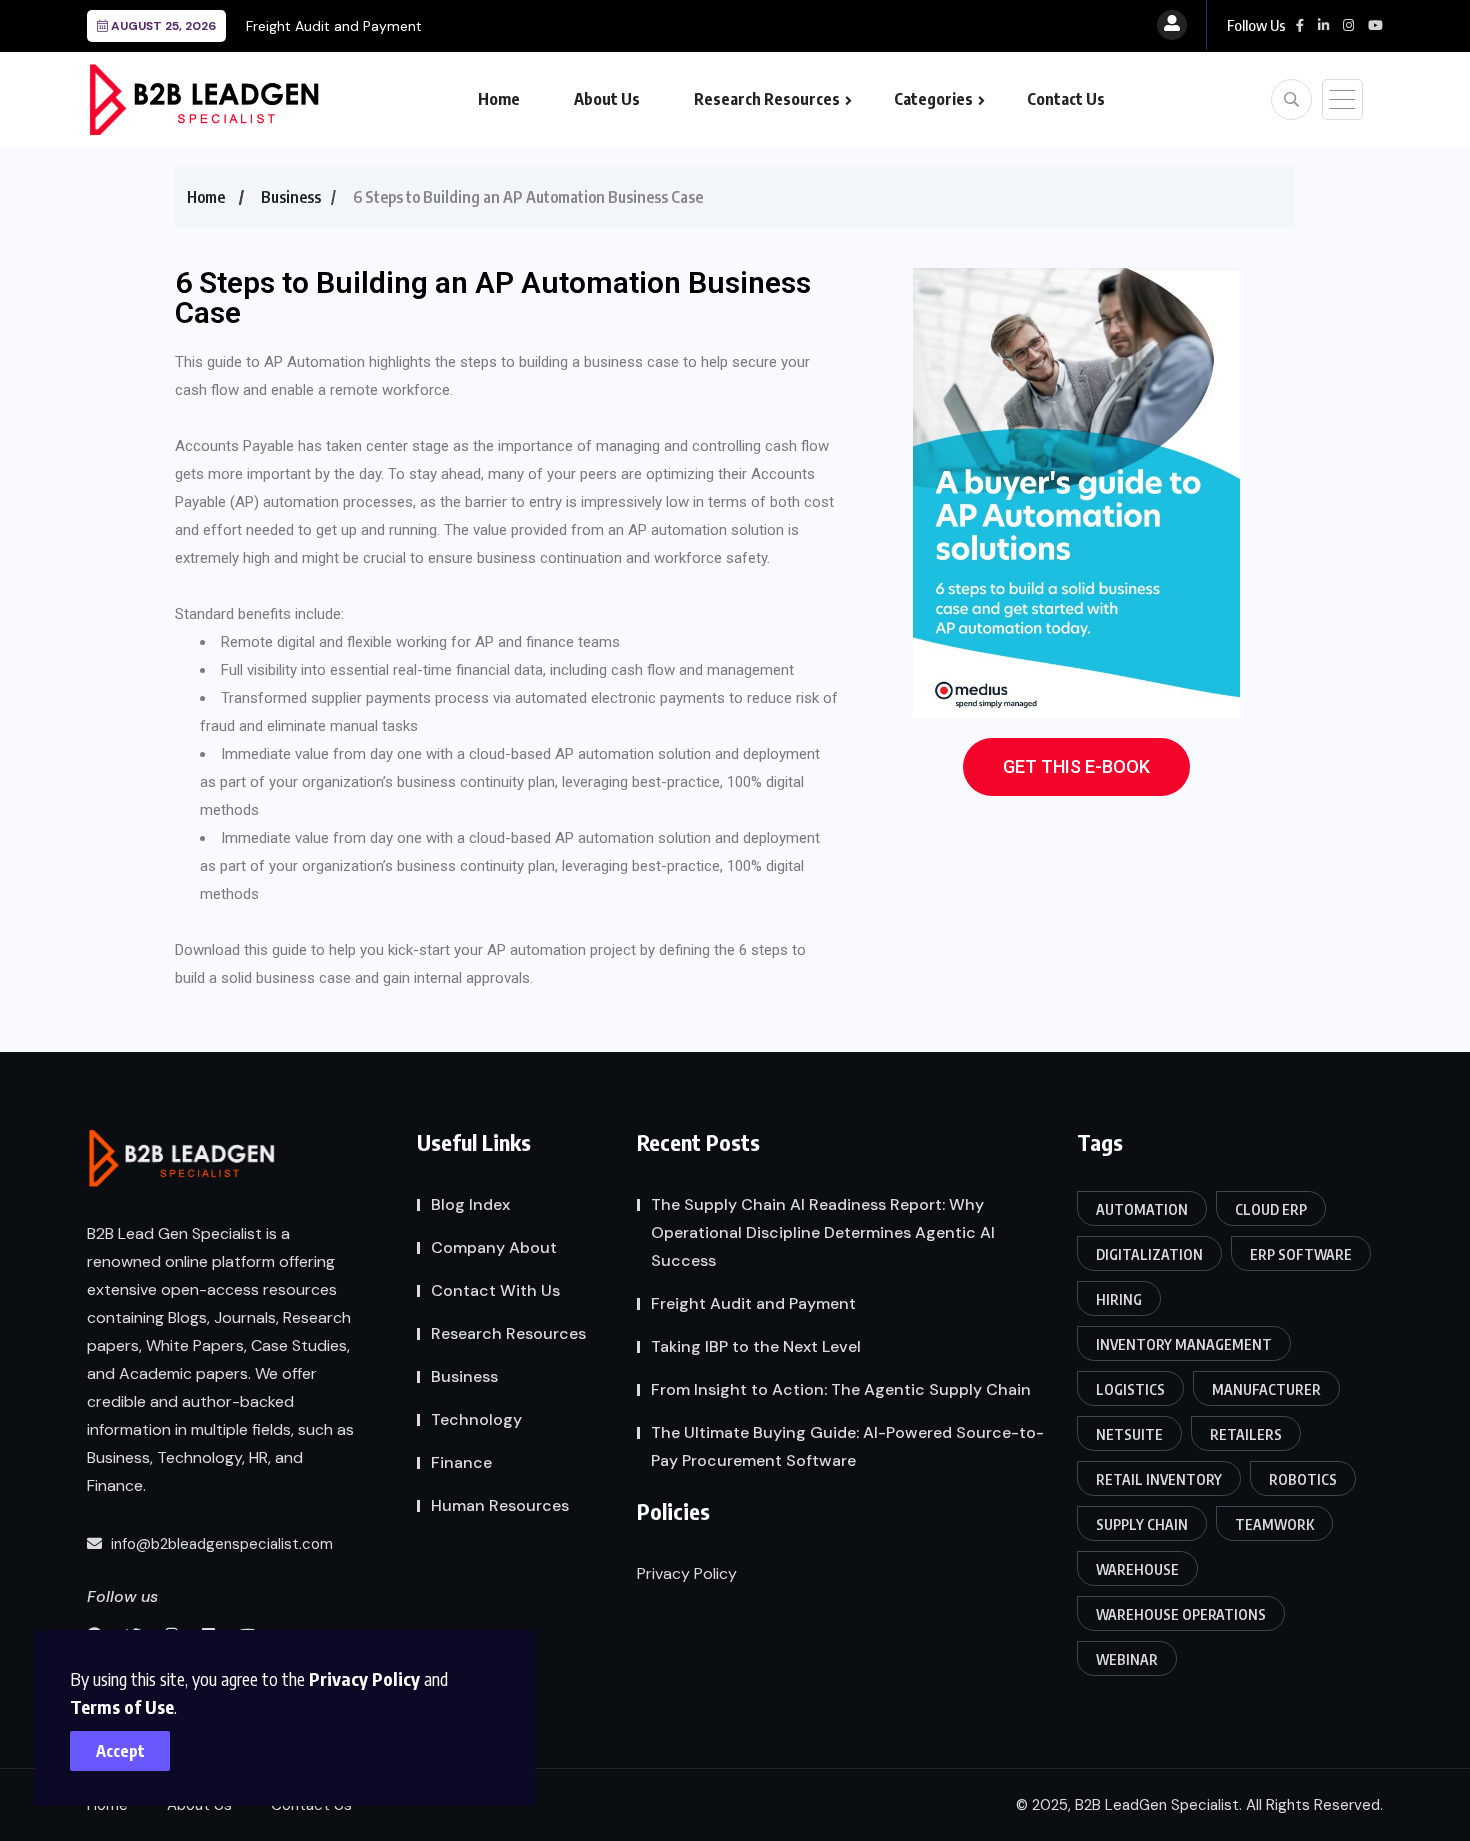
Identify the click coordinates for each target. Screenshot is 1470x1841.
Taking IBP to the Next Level (756, 1346)
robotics (1303, 1479)
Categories (933, 99)
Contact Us (1066, 99)
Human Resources (500, 1505)
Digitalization (1149, 1254)
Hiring (1119, 1299)
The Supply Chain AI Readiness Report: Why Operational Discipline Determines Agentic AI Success (823, 1232)
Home (499, 99)
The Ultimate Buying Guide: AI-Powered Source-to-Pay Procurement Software (847, 1446)
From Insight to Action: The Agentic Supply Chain (841, 1389)
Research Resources (767, 99)
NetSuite (1129, 1434)
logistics (1130, 1389)
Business (291, 197)
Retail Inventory (1159, 1479)
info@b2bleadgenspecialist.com (220, 1544)
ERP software (1301, 1254)
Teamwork (1274, 1524)
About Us (607, 99)
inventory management (1184, 1344)
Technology (476, 1419)
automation (1142, 1209)
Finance (461, 1462)
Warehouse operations (1181, 1614)
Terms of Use (122, 1706)
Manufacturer (1266, 1389)
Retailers (1246, 1434)
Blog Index (470, 1204)
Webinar (1127, 1659)
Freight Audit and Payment (334, 26)
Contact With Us (495, 1290)
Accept (120, 1751)
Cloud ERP (1271, 1209)
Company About (494, 1247)
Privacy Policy (364, 1678)
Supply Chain (1142, 1524)
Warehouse (1137, 1569)
